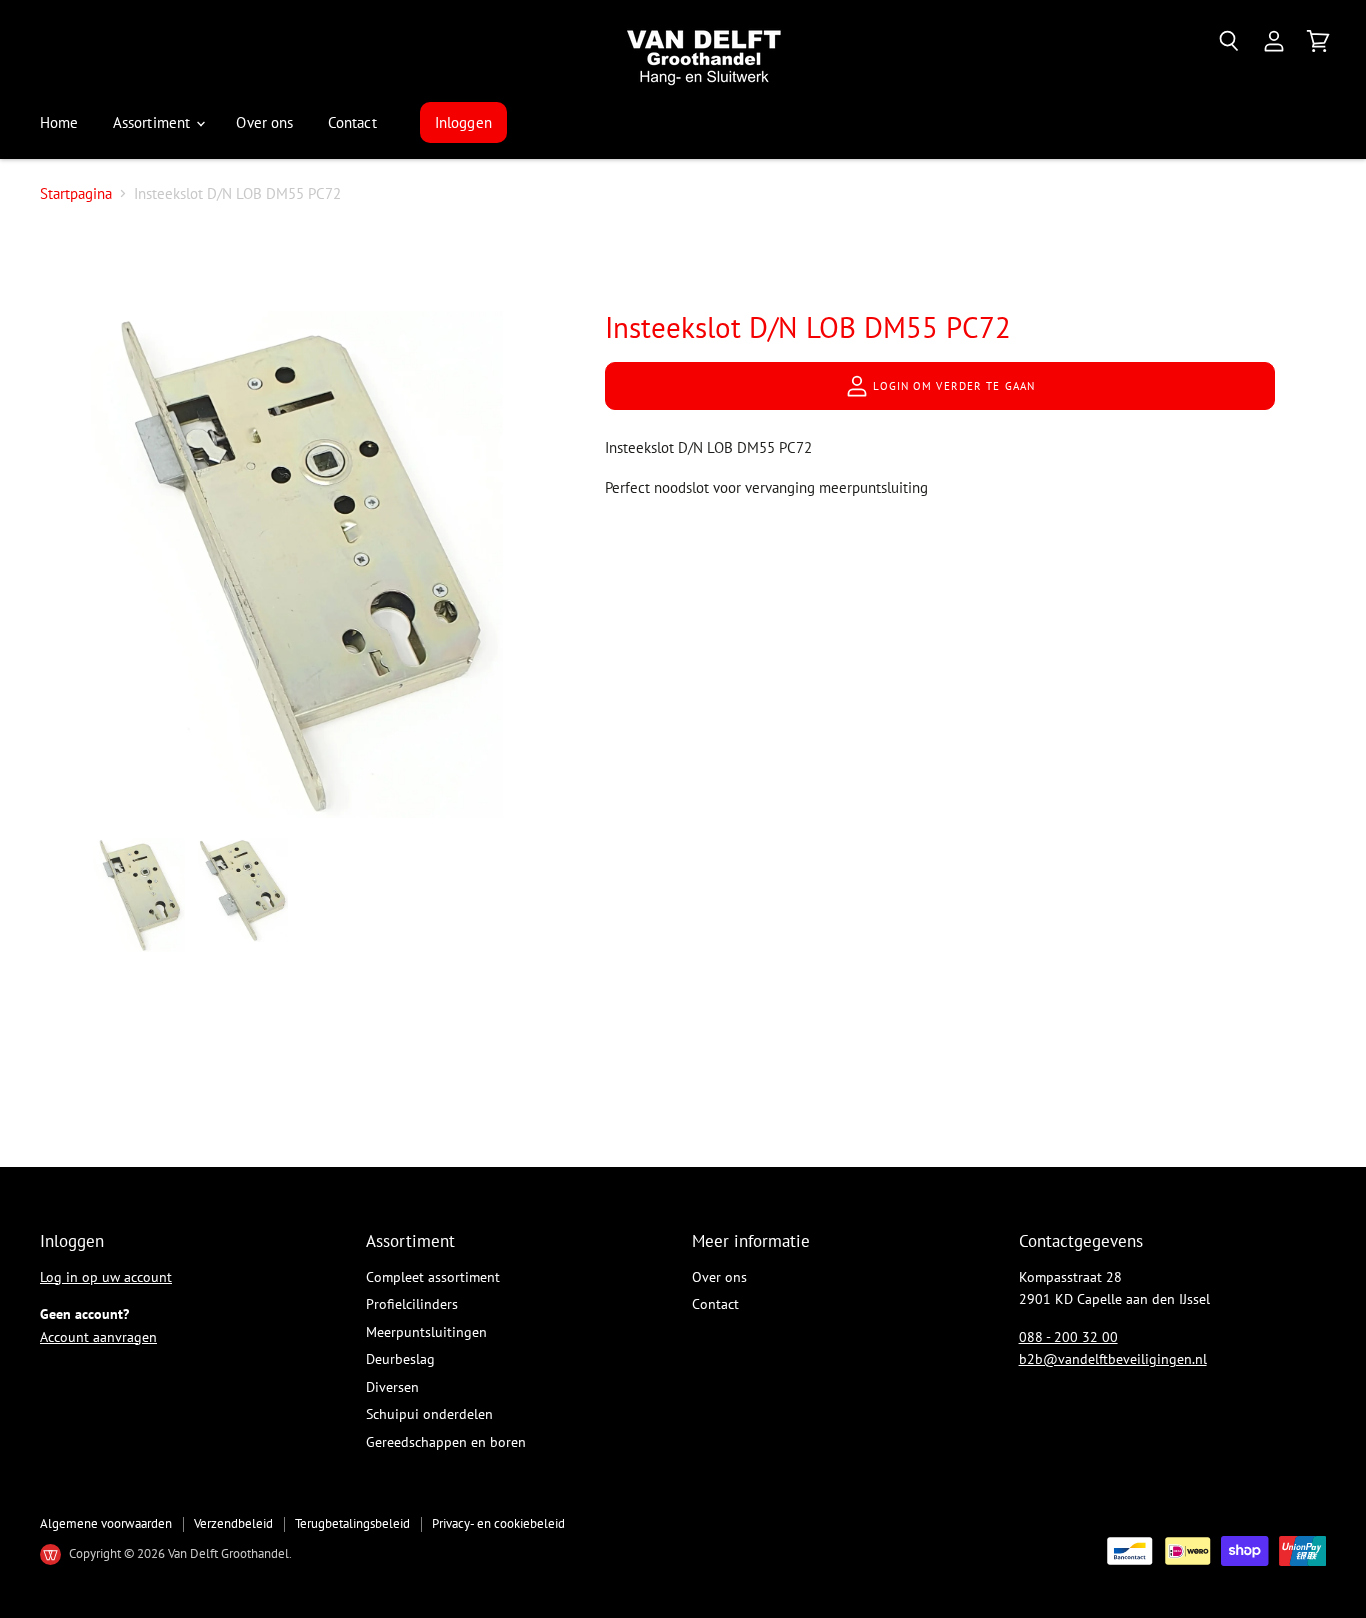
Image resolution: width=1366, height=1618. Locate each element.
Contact (352, 122)
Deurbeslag (400, 1359)
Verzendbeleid (233, 1523)
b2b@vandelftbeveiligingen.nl (1113, 1359)
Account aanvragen (98, 1337)
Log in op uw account (106, 1277)
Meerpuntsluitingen (426, 1332)
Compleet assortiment (433, 1277)
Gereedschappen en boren (446, 1442)
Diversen (392, 1387)
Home (59, 122)
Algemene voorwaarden (106, 1523)
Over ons (264, 122)
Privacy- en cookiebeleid (498, 1523)
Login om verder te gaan (952, 386)
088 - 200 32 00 (1068, 1337)
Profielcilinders (412, 1304)
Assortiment (154, 122)
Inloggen (463, 122)
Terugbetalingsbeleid (352, 1523)
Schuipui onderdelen (429, 1414)
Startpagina (76, 193)
